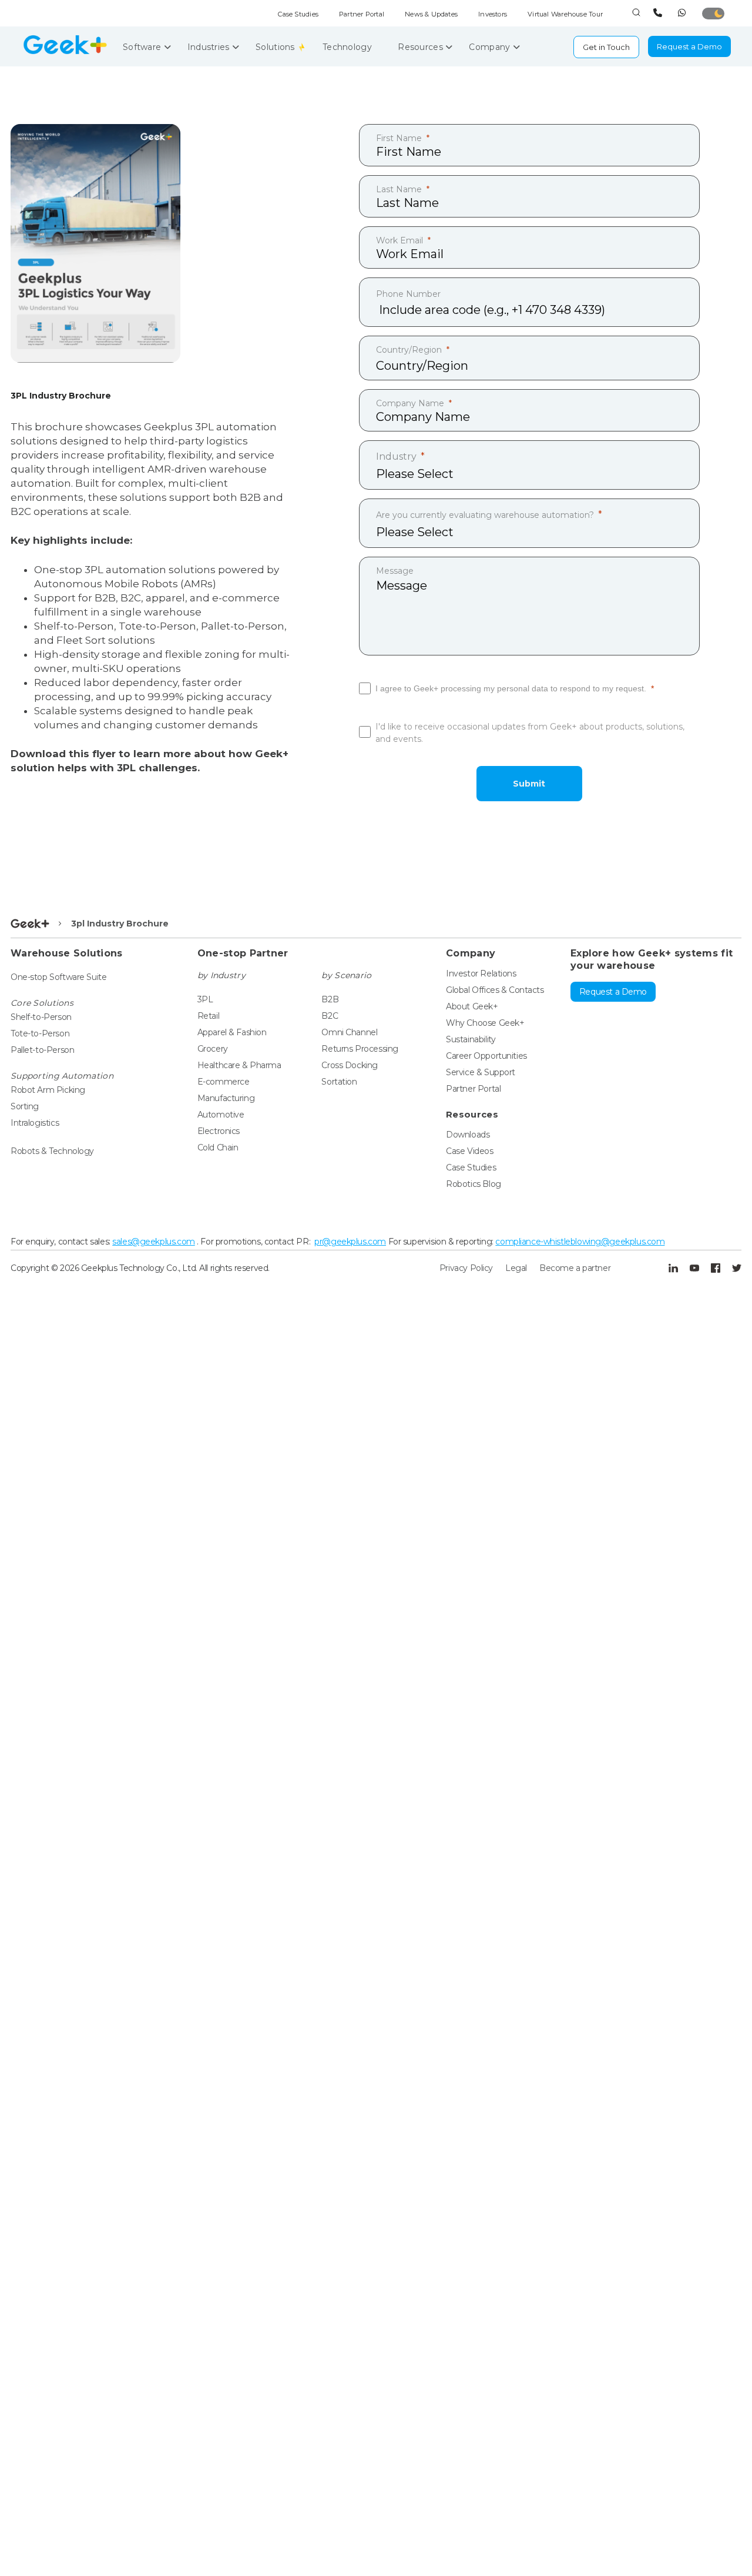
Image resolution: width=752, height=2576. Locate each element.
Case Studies (298, 14)
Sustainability (471, 1039)
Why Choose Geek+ (485, 1023)
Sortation (339, 1082)
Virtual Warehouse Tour (565, 14)
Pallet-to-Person (42, 1050)
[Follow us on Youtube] (694, 1268)
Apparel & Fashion (232, 1032)
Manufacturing (226, 1098)
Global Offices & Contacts (495, 990)
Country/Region (409, 350)
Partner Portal (362, 14)
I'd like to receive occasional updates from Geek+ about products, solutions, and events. (530, 733)
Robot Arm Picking (48, 1090)
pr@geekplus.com (350, 1242)
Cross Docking (350, 1065)
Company (491, 47)
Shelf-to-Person (41, 1017)
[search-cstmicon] (636, 13)
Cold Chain (218, 1148)
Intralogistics (35, 1123)
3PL (205, 999)
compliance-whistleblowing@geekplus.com (580, 1242)
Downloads (468, 1135)
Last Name (399, 189)
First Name (399, 138)
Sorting (25, 1106)
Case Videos (469, 1151)
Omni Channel (349, 1032)
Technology (348, 47)
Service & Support (481, 1072)
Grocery (213, 1049)
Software (143, 47)
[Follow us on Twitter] (737, 1268)
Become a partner (575, 1268)
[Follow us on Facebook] (716, 1268)
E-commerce (224, 1082)
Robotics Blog (474, 1184)
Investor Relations (481, 973)
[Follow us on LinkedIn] (673, 1268)
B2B (330, 999)
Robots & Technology (52, 1151)
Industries (210, 47)
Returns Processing (360, 1049)
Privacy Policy (466, 1268)
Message (395, 571)
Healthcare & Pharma (239, 1065)
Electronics (219, 1131)
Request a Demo (689, 46)
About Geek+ (472, 1006)
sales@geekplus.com (153, 1242)
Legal (516, 1268)
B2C (330, 1016)
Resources (422, 47)
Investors (493, 14)
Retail (208, 1016)
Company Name (410, 403)
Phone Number (408, 294)
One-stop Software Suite (58, 977)
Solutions (276, 47)
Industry (396, 456)
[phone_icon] (659, 13)
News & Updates (431, 14)
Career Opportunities (486, 1056)
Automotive (221, 1115)
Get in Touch (606, 47)
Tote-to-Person (40, 1033)
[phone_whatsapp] (684, 13)
